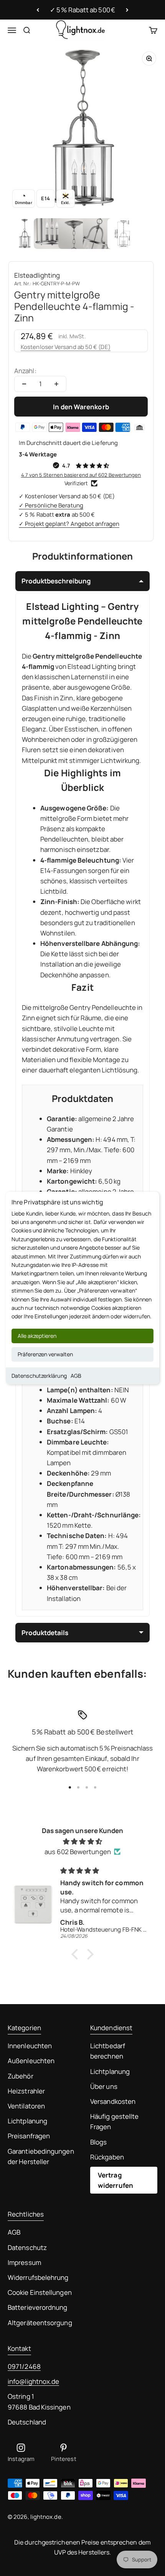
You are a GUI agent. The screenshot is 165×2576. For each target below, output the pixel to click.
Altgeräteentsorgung (40, 2323)
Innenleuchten (30, 2046)
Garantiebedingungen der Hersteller (41, 2156)
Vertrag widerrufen (115, 2180)
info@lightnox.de (33, 2381)
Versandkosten (113, 2101)
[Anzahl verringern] (24, 384)
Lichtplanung (27, 2121)
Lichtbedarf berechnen (108, 2051)
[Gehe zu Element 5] (123, 234)
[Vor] (127, 10)
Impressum (24, 2262)
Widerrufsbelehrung (38, 2277)
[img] (82, 1841)
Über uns (104, 2086)
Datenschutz (27, 2247)
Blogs (98, 2142)
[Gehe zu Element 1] (25, 234)
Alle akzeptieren (37, 1336)
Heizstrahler (26, 2091)
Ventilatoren (26, 2106)
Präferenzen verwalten (45, 1354)
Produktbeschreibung (56, 581)
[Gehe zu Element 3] (74, 234)
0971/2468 (24, 2366)
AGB (76, 1376)
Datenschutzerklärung (39, 1376)
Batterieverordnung (38, 2307)
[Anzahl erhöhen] (56, 384)
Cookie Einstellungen (40, 2292)
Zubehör (21, 2076)
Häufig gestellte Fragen (114, 2121)
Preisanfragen (29, 2136)
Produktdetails (45, 1633)
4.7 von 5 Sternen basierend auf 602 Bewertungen (81, 475)
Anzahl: (25, 371)
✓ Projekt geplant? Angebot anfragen (69, 524)
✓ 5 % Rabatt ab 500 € (82, 10)
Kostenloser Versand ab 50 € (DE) (66, 347)
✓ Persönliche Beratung (51, 505)
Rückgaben (107, 2157)
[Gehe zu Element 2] (49, 234)
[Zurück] (38, 10)
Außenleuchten (31, 2061)
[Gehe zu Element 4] (98, 234)
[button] (77, 1954)
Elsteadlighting (37, 275)
